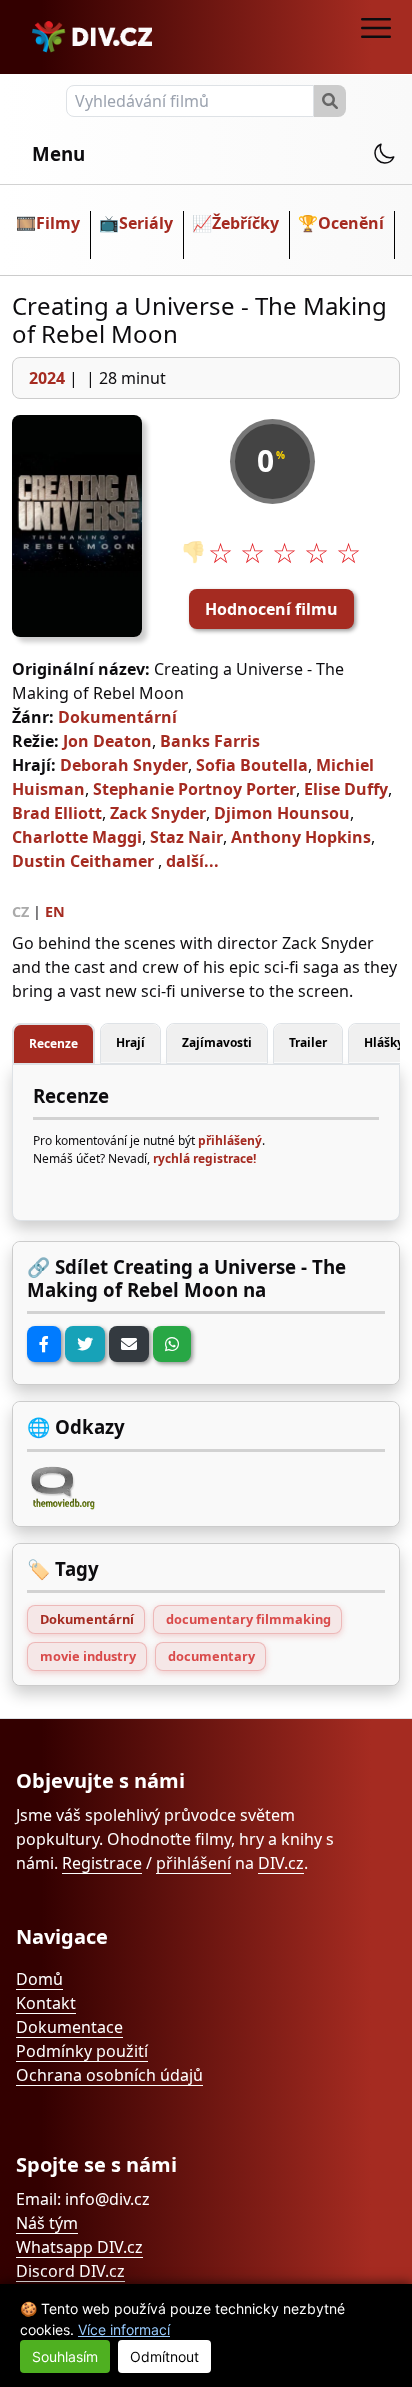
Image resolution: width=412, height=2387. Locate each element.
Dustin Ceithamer (83, 861)
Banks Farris (210, 741)
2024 (47, 378)
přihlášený (230, 1140)
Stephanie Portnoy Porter (194, 789)
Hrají (130, 1042)
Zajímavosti (217, 1042)
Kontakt (46, 2003)
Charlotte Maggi (77, 837)
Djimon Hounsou (282, 813)
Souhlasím (65, 2356)
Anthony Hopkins (301, 837)
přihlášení (193, 1863)
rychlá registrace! (204, 1158)
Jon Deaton (107, 741)
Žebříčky (245, 223)
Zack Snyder (158, 813)
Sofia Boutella (252, 765)
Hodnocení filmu (271, 609)
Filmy (58, 223)
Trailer (308, 1042)
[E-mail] (129, 1344)
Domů (39, 1979)
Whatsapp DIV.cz (79, 2247)
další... (192, 861)
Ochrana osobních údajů (109, 2075)
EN (55, 911)
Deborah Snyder (124, 765)
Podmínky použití (82, 2051)
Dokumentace (69, 2027)
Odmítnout (164, 2356)
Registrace (102, 1863)
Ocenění (351, 223)
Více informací (124, 2329)
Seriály (146, 223)
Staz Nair (186, 837)
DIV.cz (281, 1863)
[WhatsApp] (172, 1344)
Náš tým (47, 2223)
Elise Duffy (346, 789)
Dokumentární (117, 717)
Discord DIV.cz (70, 2271)
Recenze (53, 1043)
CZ (20, 911)
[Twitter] (85, 1344)
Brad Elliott (57, 813)
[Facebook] (44, 1344)
